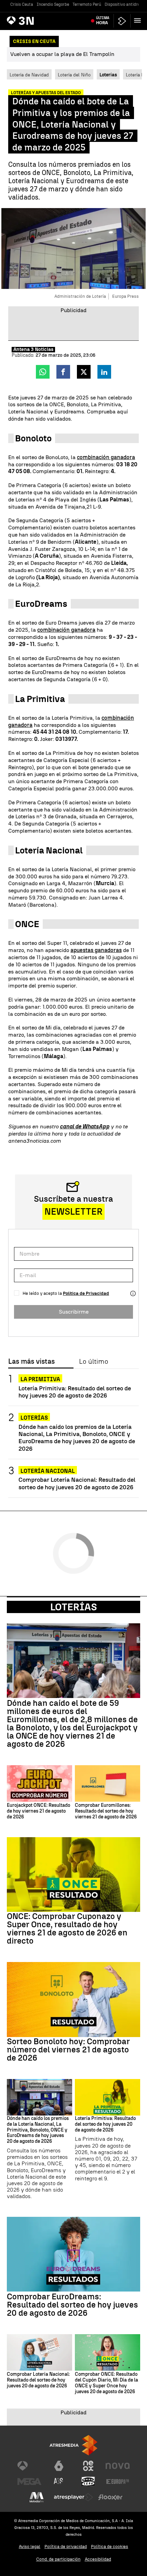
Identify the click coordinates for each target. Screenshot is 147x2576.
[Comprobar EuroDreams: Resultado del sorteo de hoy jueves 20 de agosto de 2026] (73, 2254)
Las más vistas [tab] (31, 1362)
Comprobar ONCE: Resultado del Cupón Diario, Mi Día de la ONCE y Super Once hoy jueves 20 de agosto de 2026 (106, 2383)
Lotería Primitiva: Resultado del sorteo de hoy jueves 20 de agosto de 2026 (75, 1392)
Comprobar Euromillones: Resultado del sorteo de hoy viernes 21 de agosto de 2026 (106, 1811)
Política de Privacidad (86, 1293)
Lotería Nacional (48, 1471)
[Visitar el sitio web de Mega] (29, 2482)
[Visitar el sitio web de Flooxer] (110, 2497)
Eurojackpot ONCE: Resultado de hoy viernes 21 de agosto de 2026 (38, 1811)
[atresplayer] (122, 21)
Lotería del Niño (74, 75)
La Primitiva (40, 1379)
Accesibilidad (98, 2559)
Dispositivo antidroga (125, 4)
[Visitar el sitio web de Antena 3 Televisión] (29, 2466)
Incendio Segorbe (53, 4)
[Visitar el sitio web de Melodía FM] (37, 2497)
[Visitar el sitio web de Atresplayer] (73, 2497)
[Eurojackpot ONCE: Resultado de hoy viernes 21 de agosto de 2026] (39, 1783)
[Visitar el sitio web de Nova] (118, 2466)
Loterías (34, 1418)
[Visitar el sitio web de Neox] (88, 2466)
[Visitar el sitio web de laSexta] (59, 2466)
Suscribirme (74, 1312)
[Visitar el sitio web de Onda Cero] (88, 2482)
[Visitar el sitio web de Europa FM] (118, 2482)
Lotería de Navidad (29, 75)
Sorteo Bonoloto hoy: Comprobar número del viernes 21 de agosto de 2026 (68, 2050)
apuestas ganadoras (96, 950)
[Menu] (139, 20)
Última (103, 20)
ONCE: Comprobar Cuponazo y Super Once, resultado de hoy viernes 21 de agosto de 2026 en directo (67, 1929)
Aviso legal (30, 2546)
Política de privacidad (66, 2546)
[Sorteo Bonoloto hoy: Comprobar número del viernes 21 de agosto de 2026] (73, 1999)
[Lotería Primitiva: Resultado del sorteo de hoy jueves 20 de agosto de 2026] (108, 2097)
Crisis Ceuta (22, 4)
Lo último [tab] (93, 1362)
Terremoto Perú (87, 4)
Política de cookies (110, 2546)
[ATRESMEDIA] (73, 2445)
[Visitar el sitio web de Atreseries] (59, 2482)
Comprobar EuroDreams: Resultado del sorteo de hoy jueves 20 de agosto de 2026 (72, 2305)
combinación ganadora (106, 457)
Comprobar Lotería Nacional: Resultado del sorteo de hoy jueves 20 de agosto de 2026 (77, 1483)
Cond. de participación (58, 2559)
